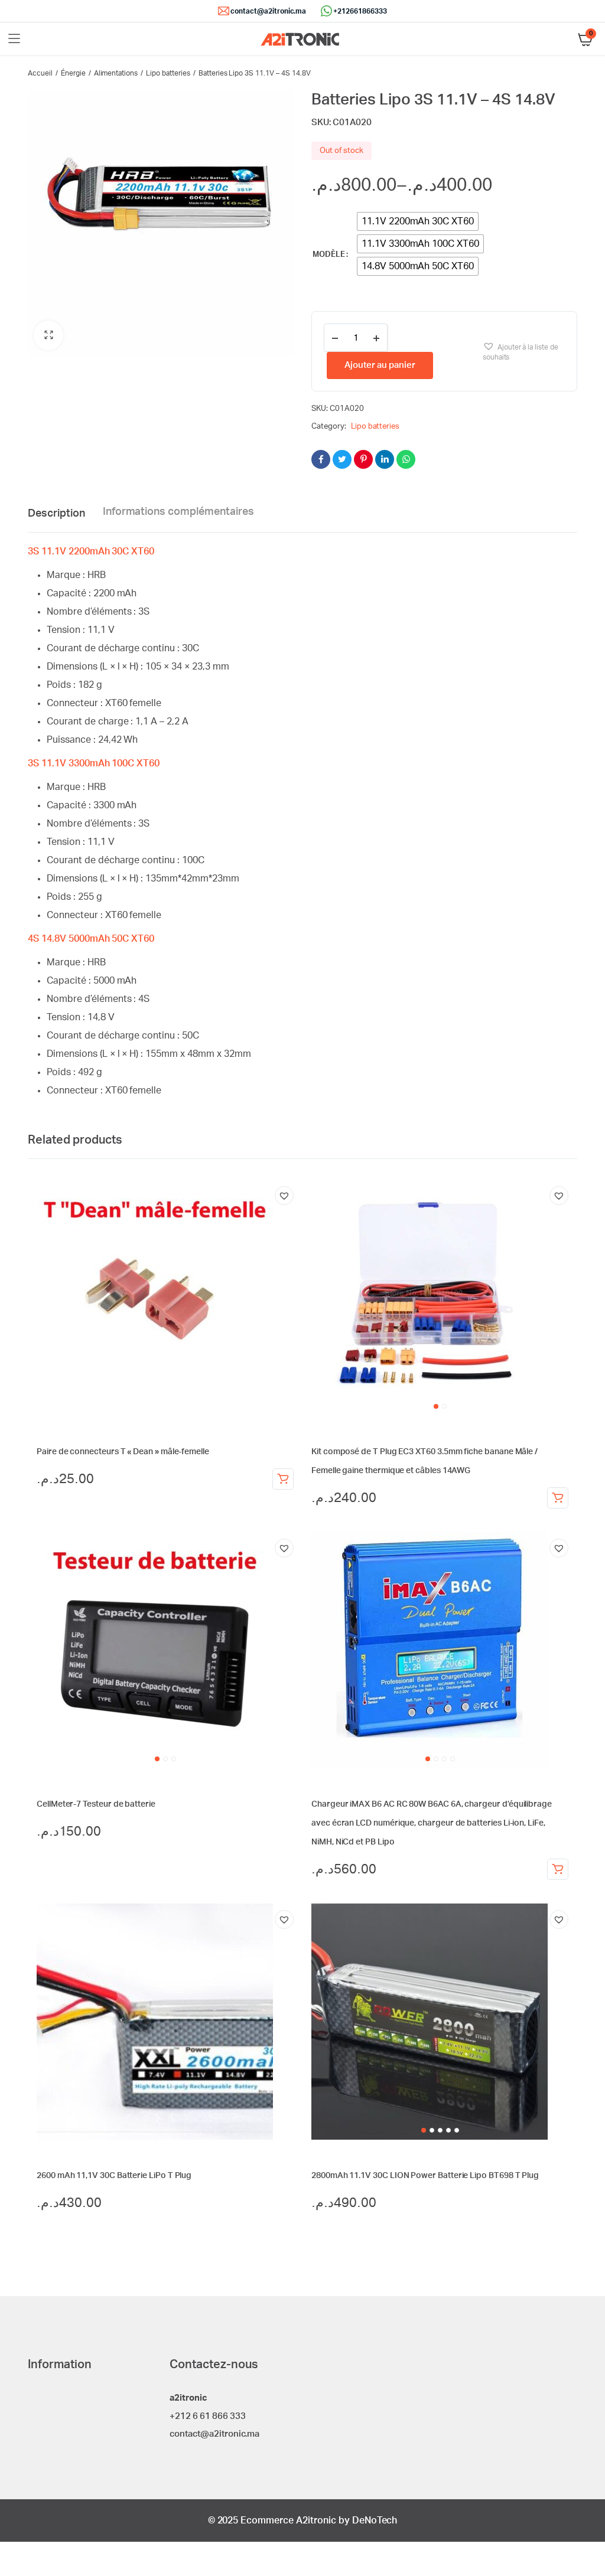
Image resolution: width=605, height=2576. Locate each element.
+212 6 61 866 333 (208, 2416)
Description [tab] (56, 514)
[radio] (418, 221)
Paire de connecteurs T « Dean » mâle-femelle (123, 1452)
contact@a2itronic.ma (268, 11)
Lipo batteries (168, 73)
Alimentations (116, 73)
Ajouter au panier (380, 365)
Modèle (329, 255)
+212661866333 (360, 11)
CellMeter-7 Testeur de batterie (96, 1804)
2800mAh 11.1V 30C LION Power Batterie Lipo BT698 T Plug (425, 2176)
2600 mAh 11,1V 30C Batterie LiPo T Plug (114, 2176)
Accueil (40, 73)
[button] (48, 335)
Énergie (73, 73)
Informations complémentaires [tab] (178, 512)
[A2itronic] (300, 39)
